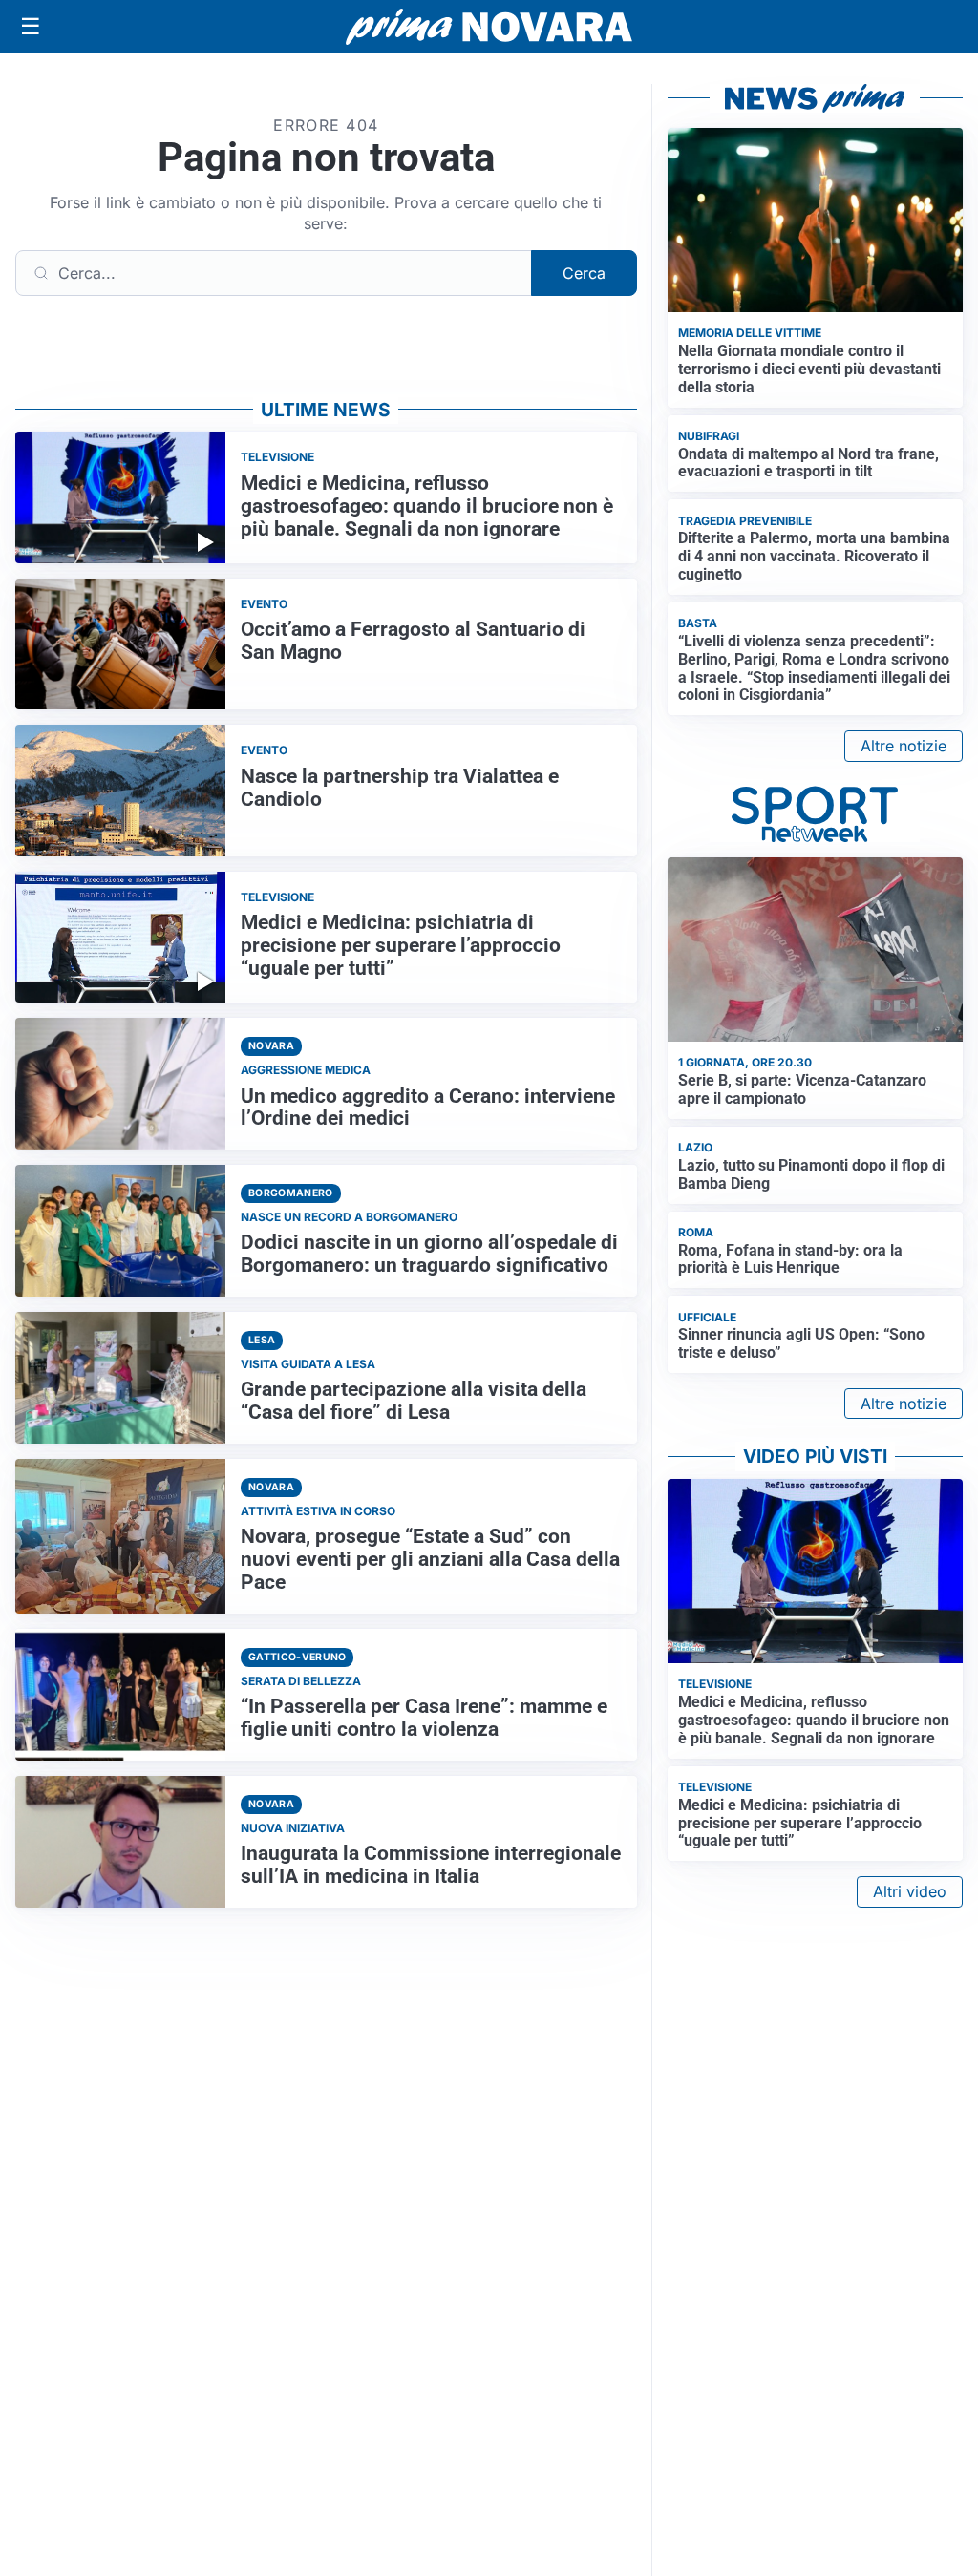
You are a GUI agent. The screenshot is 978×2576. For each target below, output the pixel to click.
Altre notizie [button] (904, 746)
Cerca (584, 273)
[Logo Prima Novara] (489, 27)
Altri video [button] (910, 1891)
